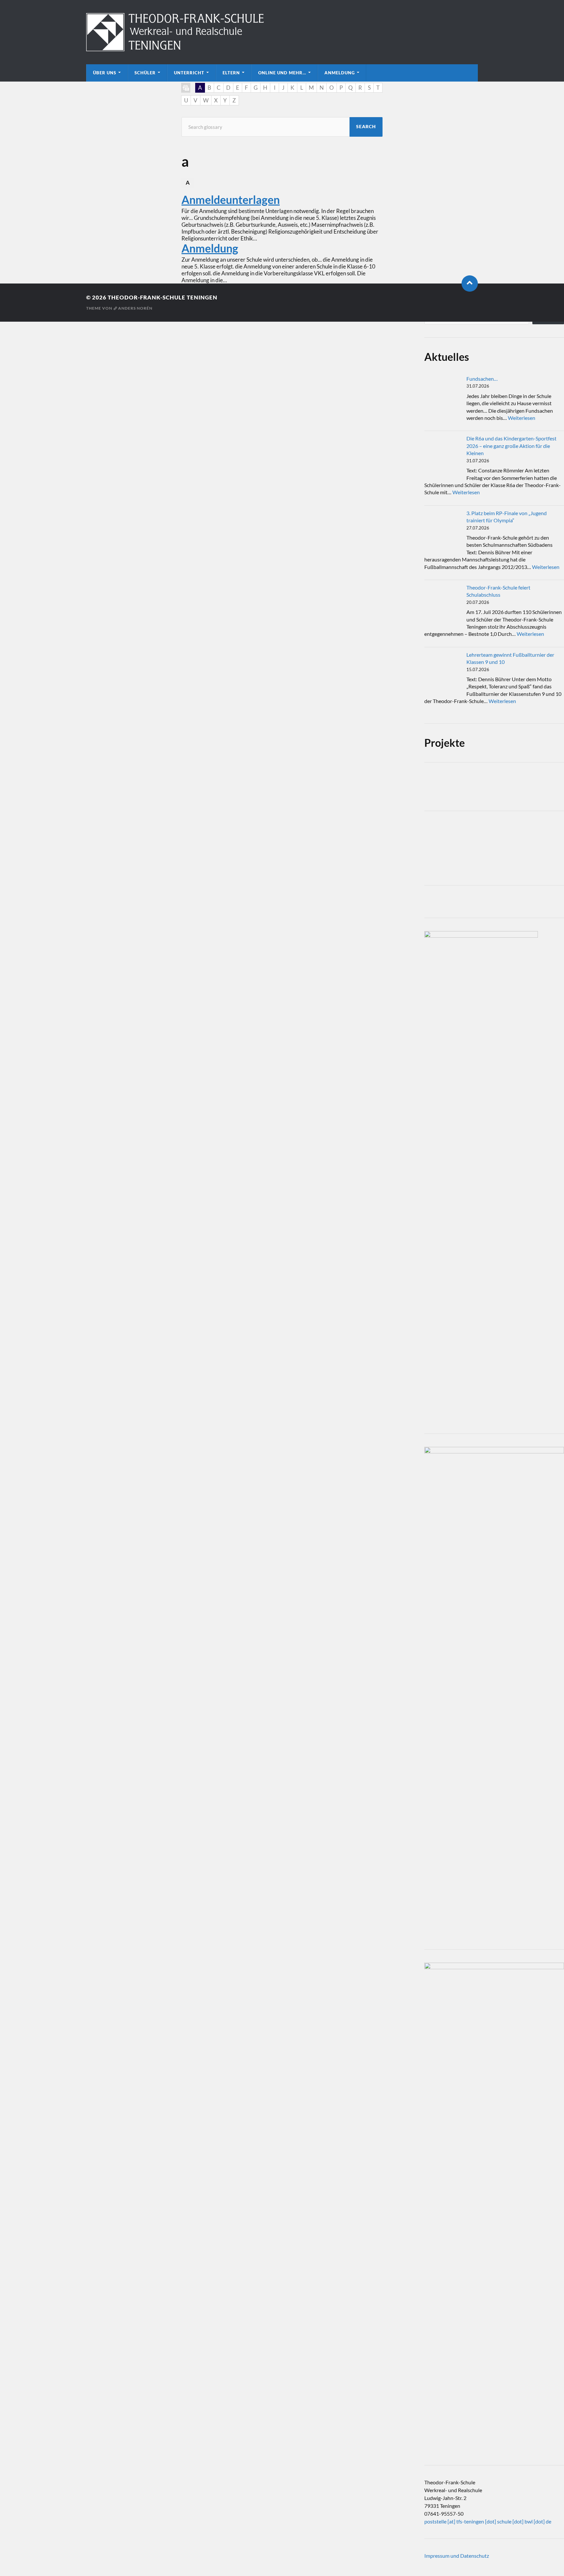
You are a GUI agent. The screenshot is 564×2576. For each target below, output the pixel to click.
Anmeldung (340, 73)
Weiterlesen (522, 418)
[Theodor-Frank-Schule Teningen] (282, 32)
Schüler (145, 73)
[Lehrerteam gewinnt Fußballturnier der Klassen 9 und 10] (443, 670)
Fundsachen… (482, 379)
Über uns (105, 73)
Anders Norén (135, 308)
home (186, 88)
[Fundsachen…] (443, 394)
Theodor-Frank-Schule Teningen (163, 297)
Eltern (231, 73)
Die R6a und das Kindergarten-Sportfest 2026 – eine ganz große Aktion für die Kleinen (511, 446)
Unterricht (189, 73)
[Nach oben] (470, 284)
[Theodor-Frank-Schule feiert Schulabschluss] (443, 603)
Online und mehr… (282, 73)
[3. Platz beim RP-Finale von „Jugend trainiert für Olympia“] (443, 529)
